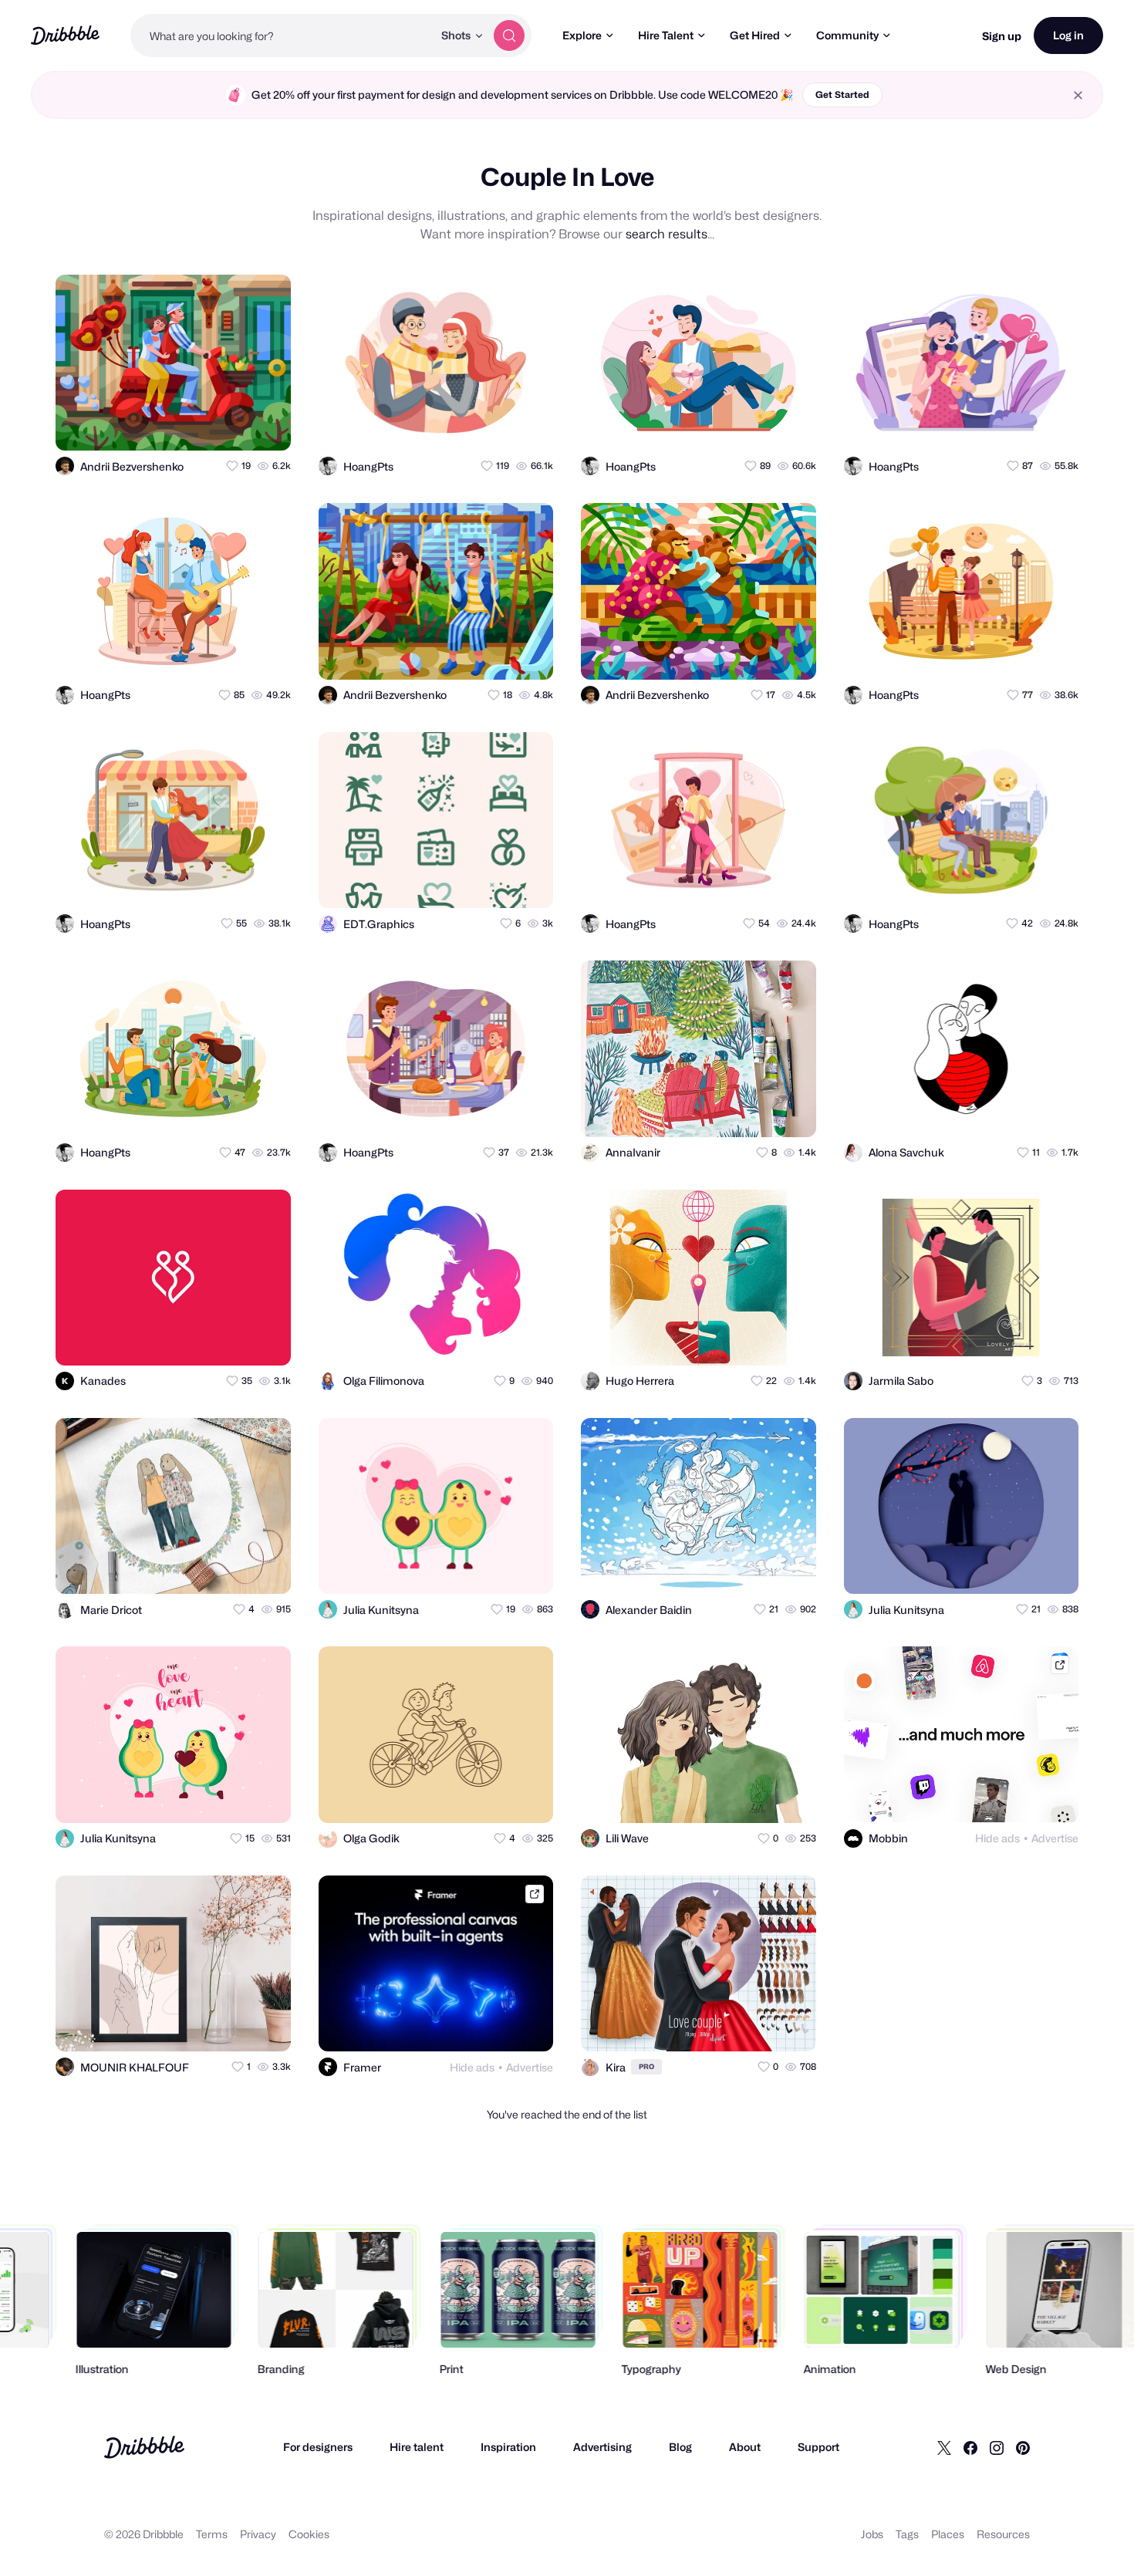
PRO (646, 2066)
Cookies (309, 2534)
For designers (318, 2447)
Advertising (602, 2447)
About (745, 2447)
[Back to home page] (65, 35)
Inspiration (508, 2447)
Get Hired (755, 35)
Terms (212, 2534)
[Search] (509, 35)
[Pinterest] (1023, 2447)
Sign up (1002, 36)
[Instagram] (997, 2447)
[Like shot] (265, 425)
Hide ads (997, 1838)
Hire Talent (666, 35)
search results (667, 234)
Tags (907, 2534)
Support (818, 2447)
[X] (944, 2447)
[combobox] (282, 35)
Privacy (258, 2534)
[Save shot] (235, 425)
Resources (1003, 2534)
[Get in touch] (204, 425)
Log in (1068, 35)
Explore (582, 35)
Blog (680, 2447)
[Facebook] (970, 2447)
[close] (1078, 95)
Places (948, 2534)
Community (847, 35)
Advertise (1055, 1838)
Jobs (872, 2534)
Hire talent (417, 2447)
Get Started (842, 95)
